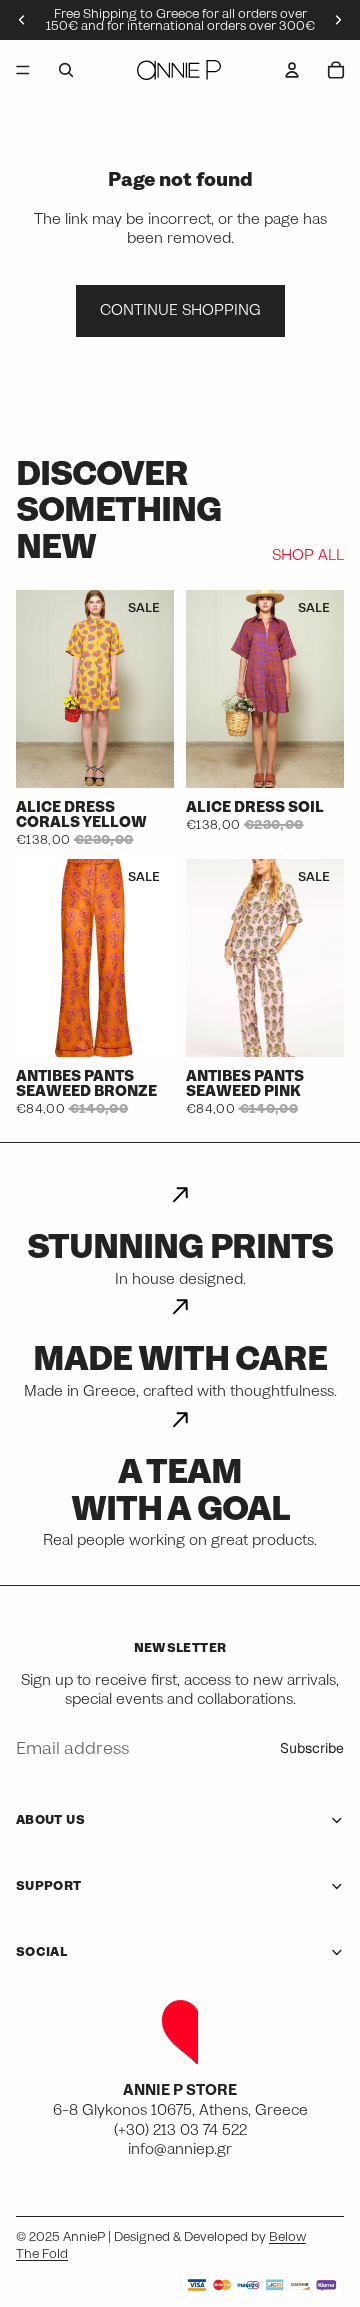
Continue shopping (180, 310)
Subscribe (312, 1748)
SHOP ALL (308, 556)
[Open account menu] (292, 70)
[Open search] (66, 70)
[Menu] (23, 70)
